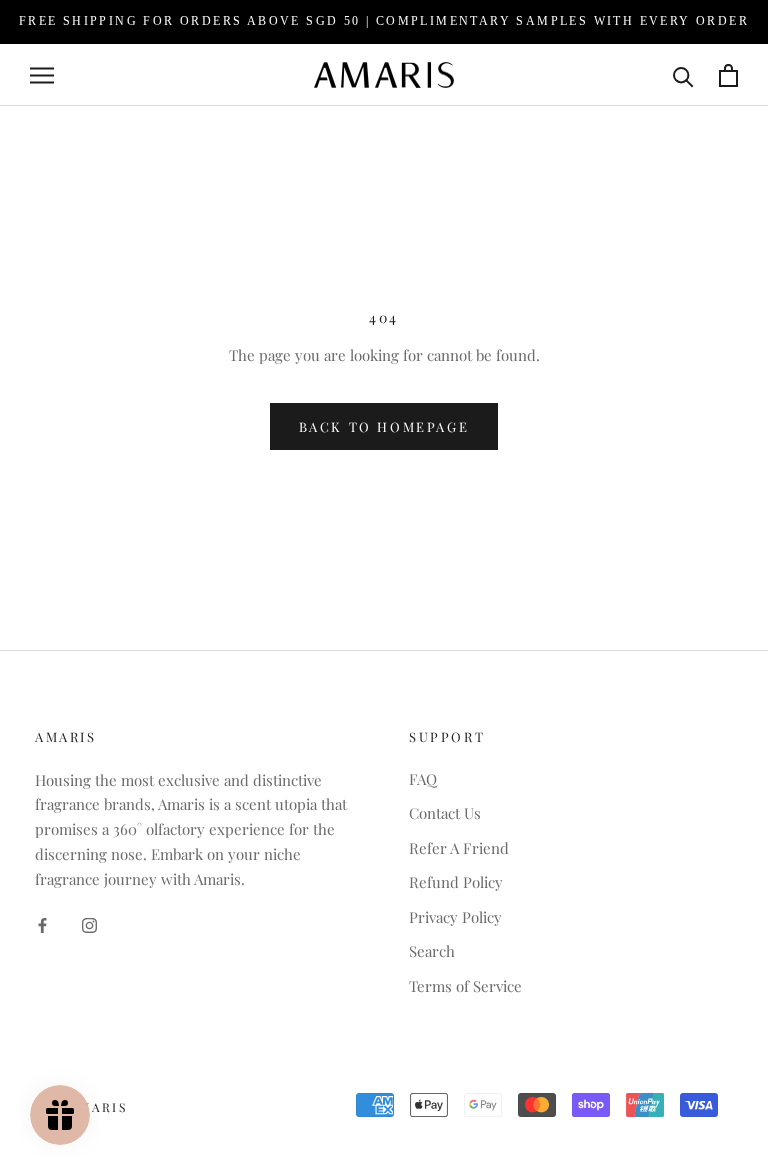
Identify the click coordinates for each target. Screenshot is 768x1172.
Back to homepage (384, 426)
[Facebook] (42, 923)
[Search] (683, 75)
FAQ (423, 779)
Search (432, 951)
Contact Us (445, 813)
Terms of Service (465, 986)
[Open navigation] (42, 75)
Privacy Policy (455, 917)
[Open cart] (728, 75)
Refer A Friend (459, 848)
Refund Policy (456, 882)
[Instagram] (89, 923)
